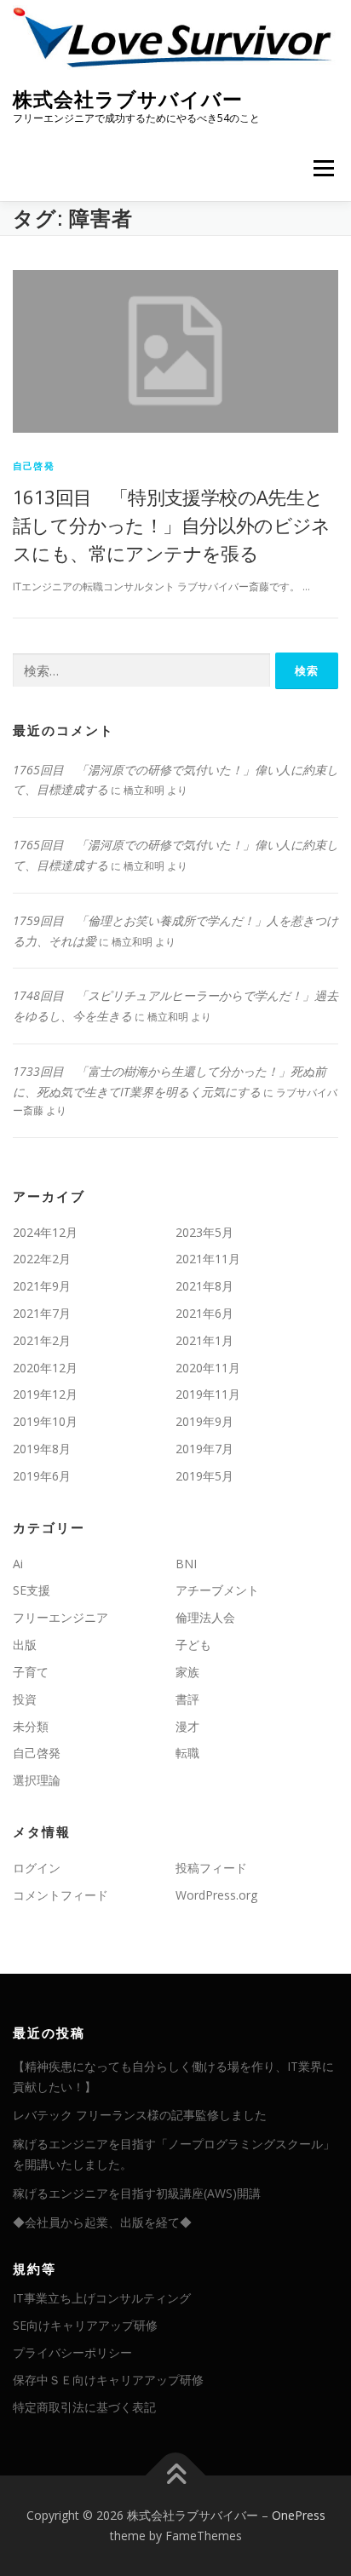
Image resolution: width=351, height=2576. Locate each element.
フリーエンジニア (60, 1617)
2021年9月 (42, 1286)
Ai (18, 1564)
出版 (25, 1644)
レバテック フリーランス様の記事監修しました (140, 2115)
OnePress (299, 2515)
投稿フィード (211, 1868)
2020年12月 (45, 1368)
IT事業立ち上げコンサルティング (102, 2298)
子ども (193, 1644)
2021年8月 (204, 1286)
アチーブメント (217, 1590)
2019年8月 (42, 1449)
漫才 (187, 1726)
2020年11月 (208, 1368)
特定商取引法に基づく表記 (84, 2407)
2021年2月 (42, 1340)
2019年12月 (45, 1394)
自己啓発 (34, 466)
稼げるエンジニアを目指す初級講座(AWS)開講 (137, 2193)
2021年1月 (204, 1340)
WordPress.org (216, 1895)
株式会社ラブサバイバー (128, 99)
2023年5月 (204, 1232)
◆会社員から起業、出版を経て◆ (102, 2222)
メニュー (323, 169)
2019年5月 (204, 1476)
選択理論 (37, 1780)
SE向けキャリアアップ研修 (85, 2325)
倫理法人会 (205, 1617)
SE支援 (32, 1590)
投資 (25, 1699)
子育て (31, 1672)
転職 (187, 1753)
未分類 (31, 1726)
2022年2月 (42, 1259)
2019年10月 (45, 1421)
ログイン (37, 1868)
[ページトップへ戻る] (176, 2476)
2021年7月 (42, 1313)
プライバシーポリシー (72, 2352)
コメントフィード (60, 1895)
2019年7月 (204, 1449)
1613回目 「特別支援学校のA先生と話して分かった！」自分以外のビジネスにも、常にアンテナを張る (172, 525)
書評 (187, 1699)
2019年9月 (204, 1421)
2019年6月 (42, 1476)
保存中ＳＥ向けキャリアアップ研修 (108, 2380)
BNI (186, 1564)
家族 (187, 1672)
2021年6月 (204, 1313)
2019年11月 (208, 1394)
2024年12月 (45, 1232)
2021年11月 (208, 1259)
